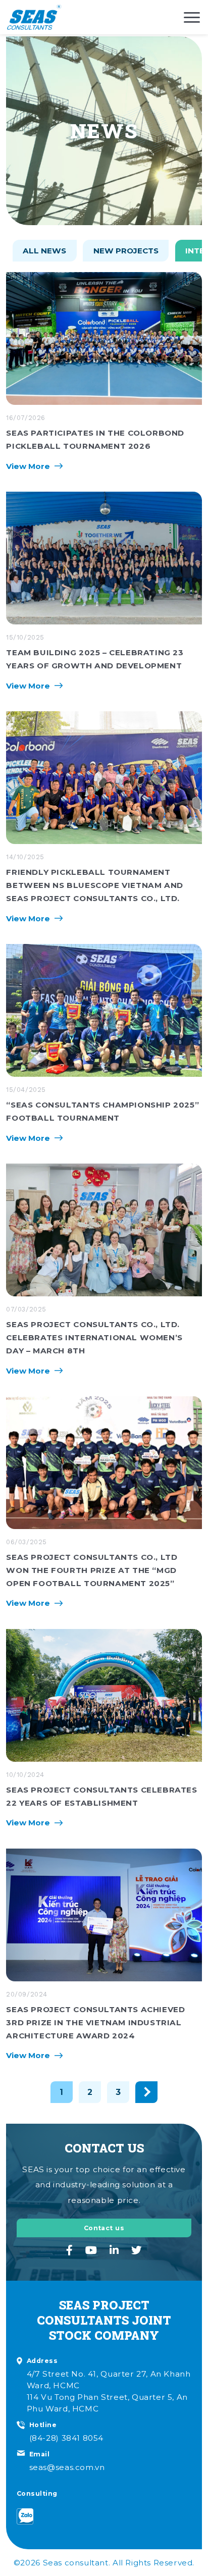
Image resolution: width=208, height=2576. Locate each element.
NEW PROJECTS (126, 251)
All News (44, 251)
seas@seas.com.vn (67, 2467)
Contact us (104, 2228)
